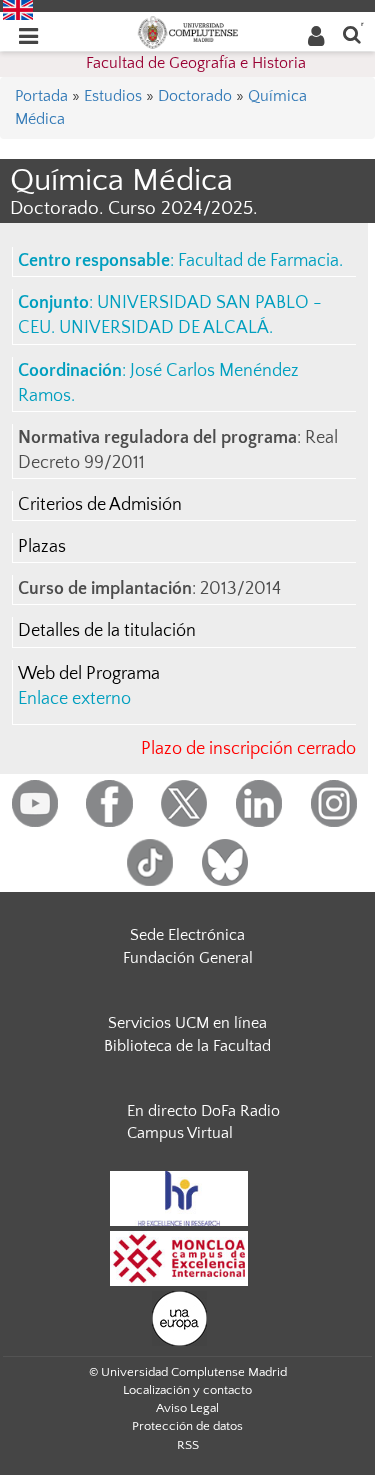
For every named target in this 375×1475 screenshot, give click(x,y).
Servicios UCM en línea (187, 1023)
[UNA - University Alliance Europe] (179, 1318)
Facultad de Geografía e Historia (196, 63)
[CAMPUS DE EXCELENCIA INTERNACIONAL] (179, 1258)
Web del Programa (89, 674)
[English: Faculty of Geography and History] (18, 9)
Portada (41, 96)
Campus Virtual (180, 1133)
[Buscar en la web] (352, 33)
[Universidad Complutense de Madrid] (188, 31)
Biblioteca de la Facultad (187, 1046)
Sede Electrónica (187, 935)
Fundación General (188, 958)
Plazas (42, 547)
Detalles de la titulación (107, 631)
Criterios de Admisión (100, 505)
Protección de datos (187, 1426)
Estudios (113, 96)
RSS (188, 1445)
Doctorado (195, 96)
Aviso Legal (187, 1408)
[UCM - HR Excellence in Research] (179, 1198)
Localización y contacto (187, 1390)
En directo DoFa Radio (203, 1111)
